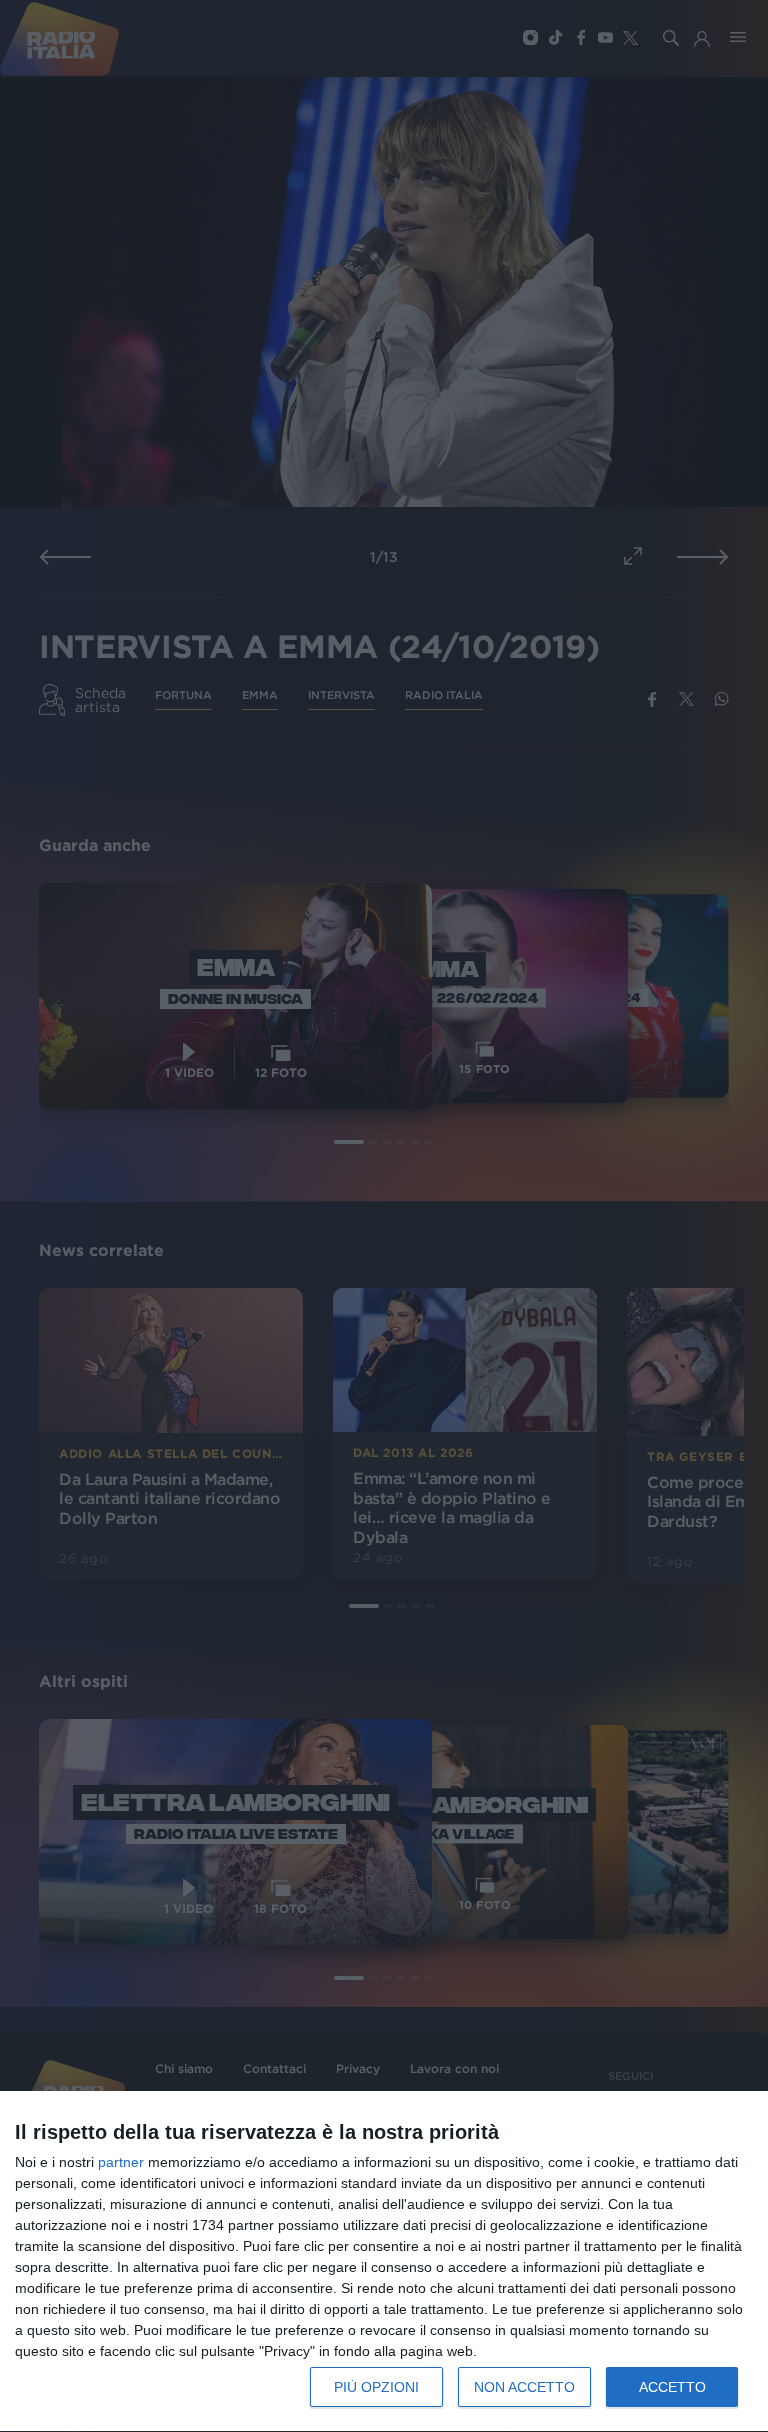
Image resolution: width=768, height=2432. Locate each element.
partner (121, 2162)
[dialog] (384, 2262)
